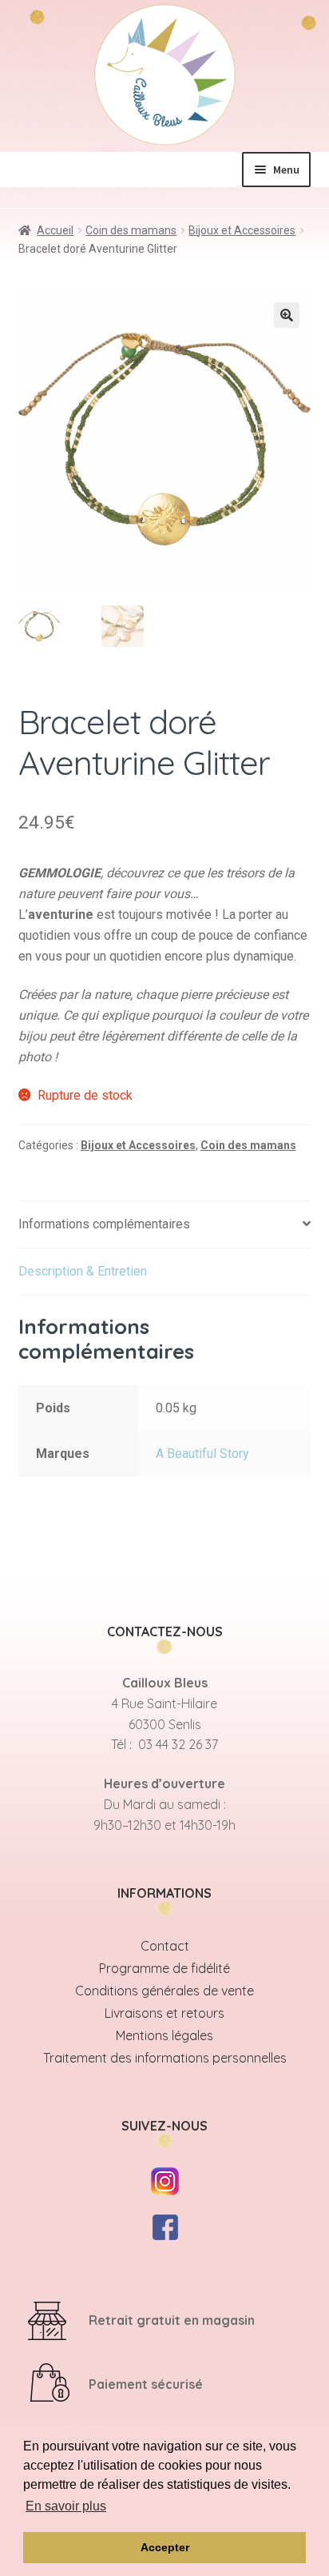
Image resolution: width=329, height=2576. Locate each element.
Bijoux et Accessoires (242, 230)
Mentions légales (164, 2035)
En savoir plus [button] (66, 2506)
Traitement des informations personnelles (165, 2058)
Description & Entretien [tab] (83, 1271)
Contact (165, 1946)
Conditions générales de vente (164, 1991)
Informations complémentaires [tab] (104, 1224)
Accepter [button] (165, 2547)
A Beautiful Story (202, 1454)
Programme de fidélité (164, 1968)
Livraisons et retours (164, 2013)
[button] (287, 315)
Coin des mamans (131, 230)
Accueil (55, 230)
